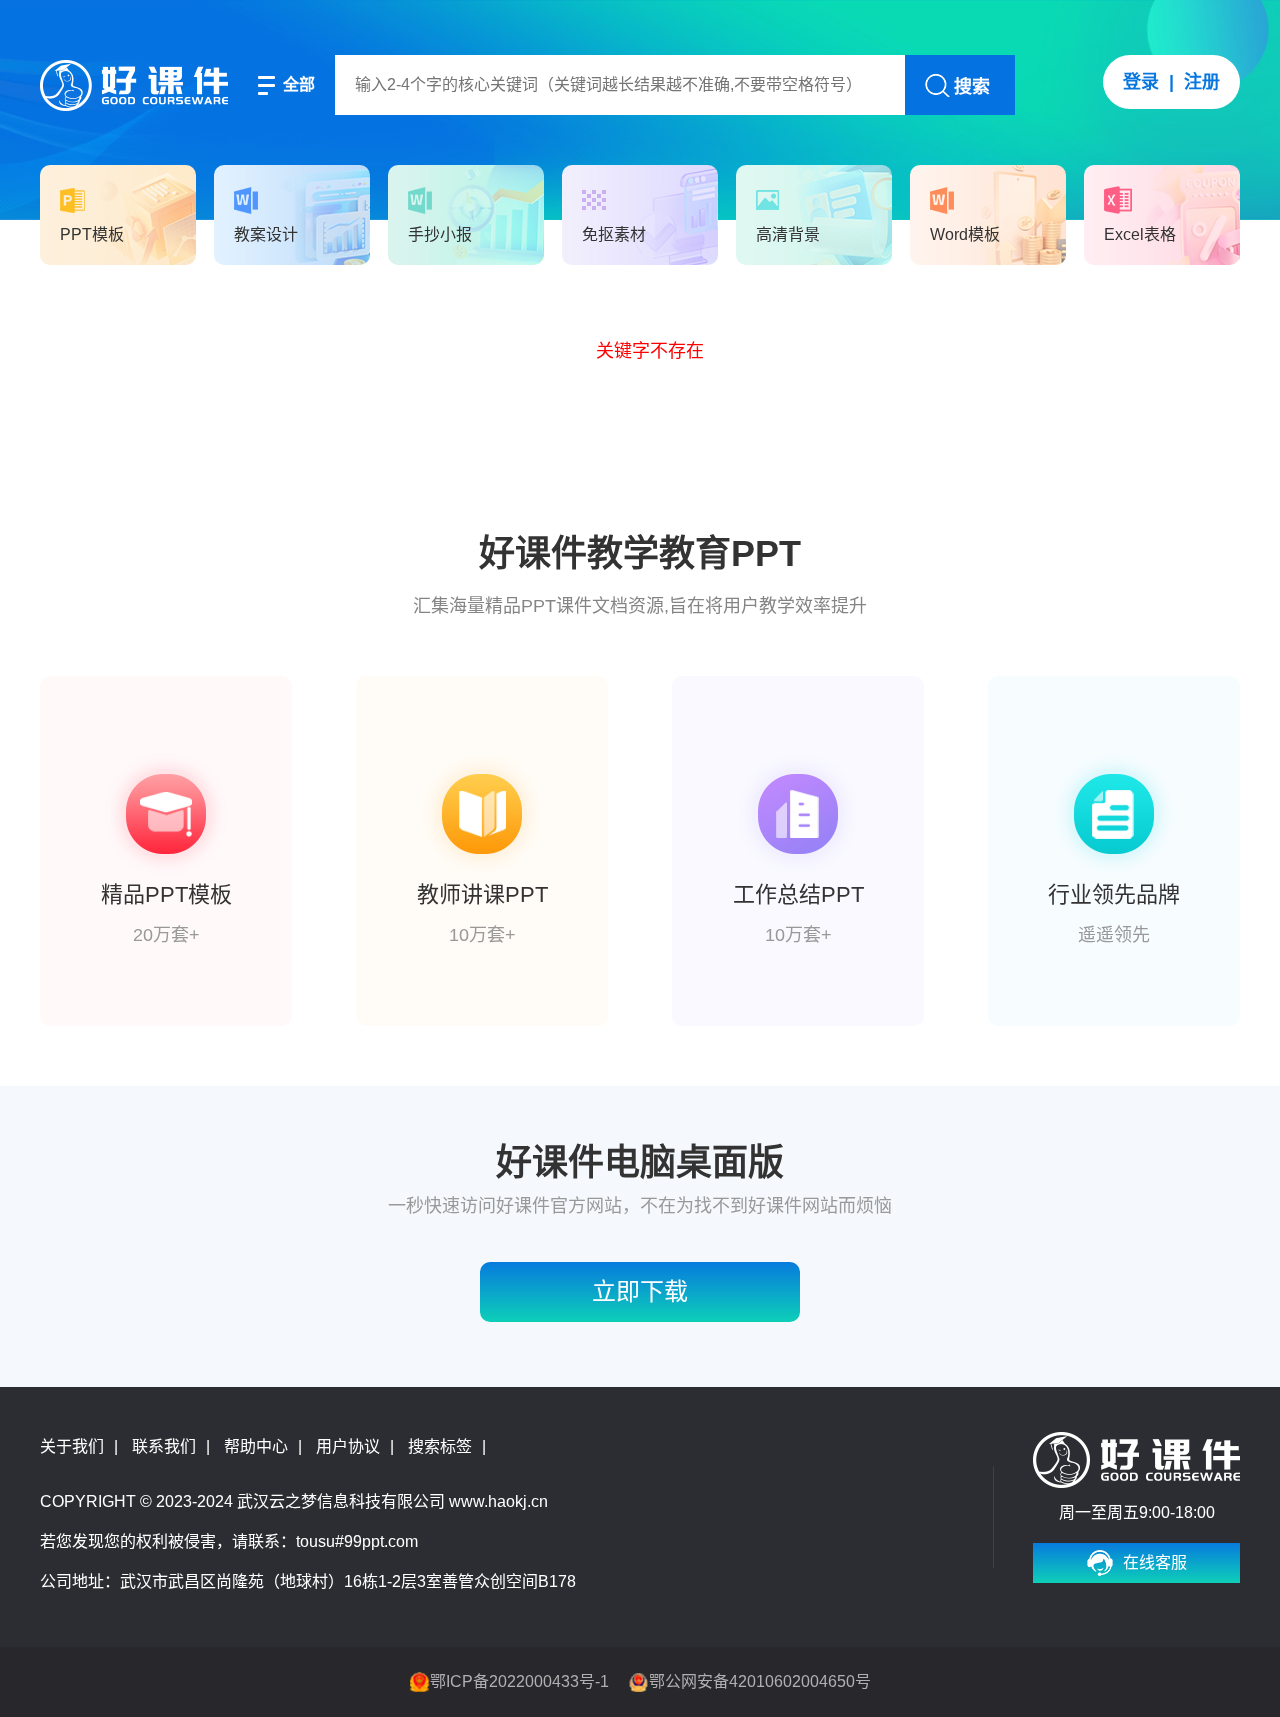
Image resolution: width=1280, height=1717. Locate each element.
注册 (1202, 82)
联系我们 (164, 1446)
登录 (1141, 82)
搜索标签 (440, 1446)
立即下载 (640, 1291)
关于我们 (72, 1446)
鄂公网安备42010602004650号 (760, 1681)
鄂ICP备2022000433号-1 (519, 1681)
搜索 (972, 87)
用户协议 (348, 1446)
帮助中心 (256, 1446)
